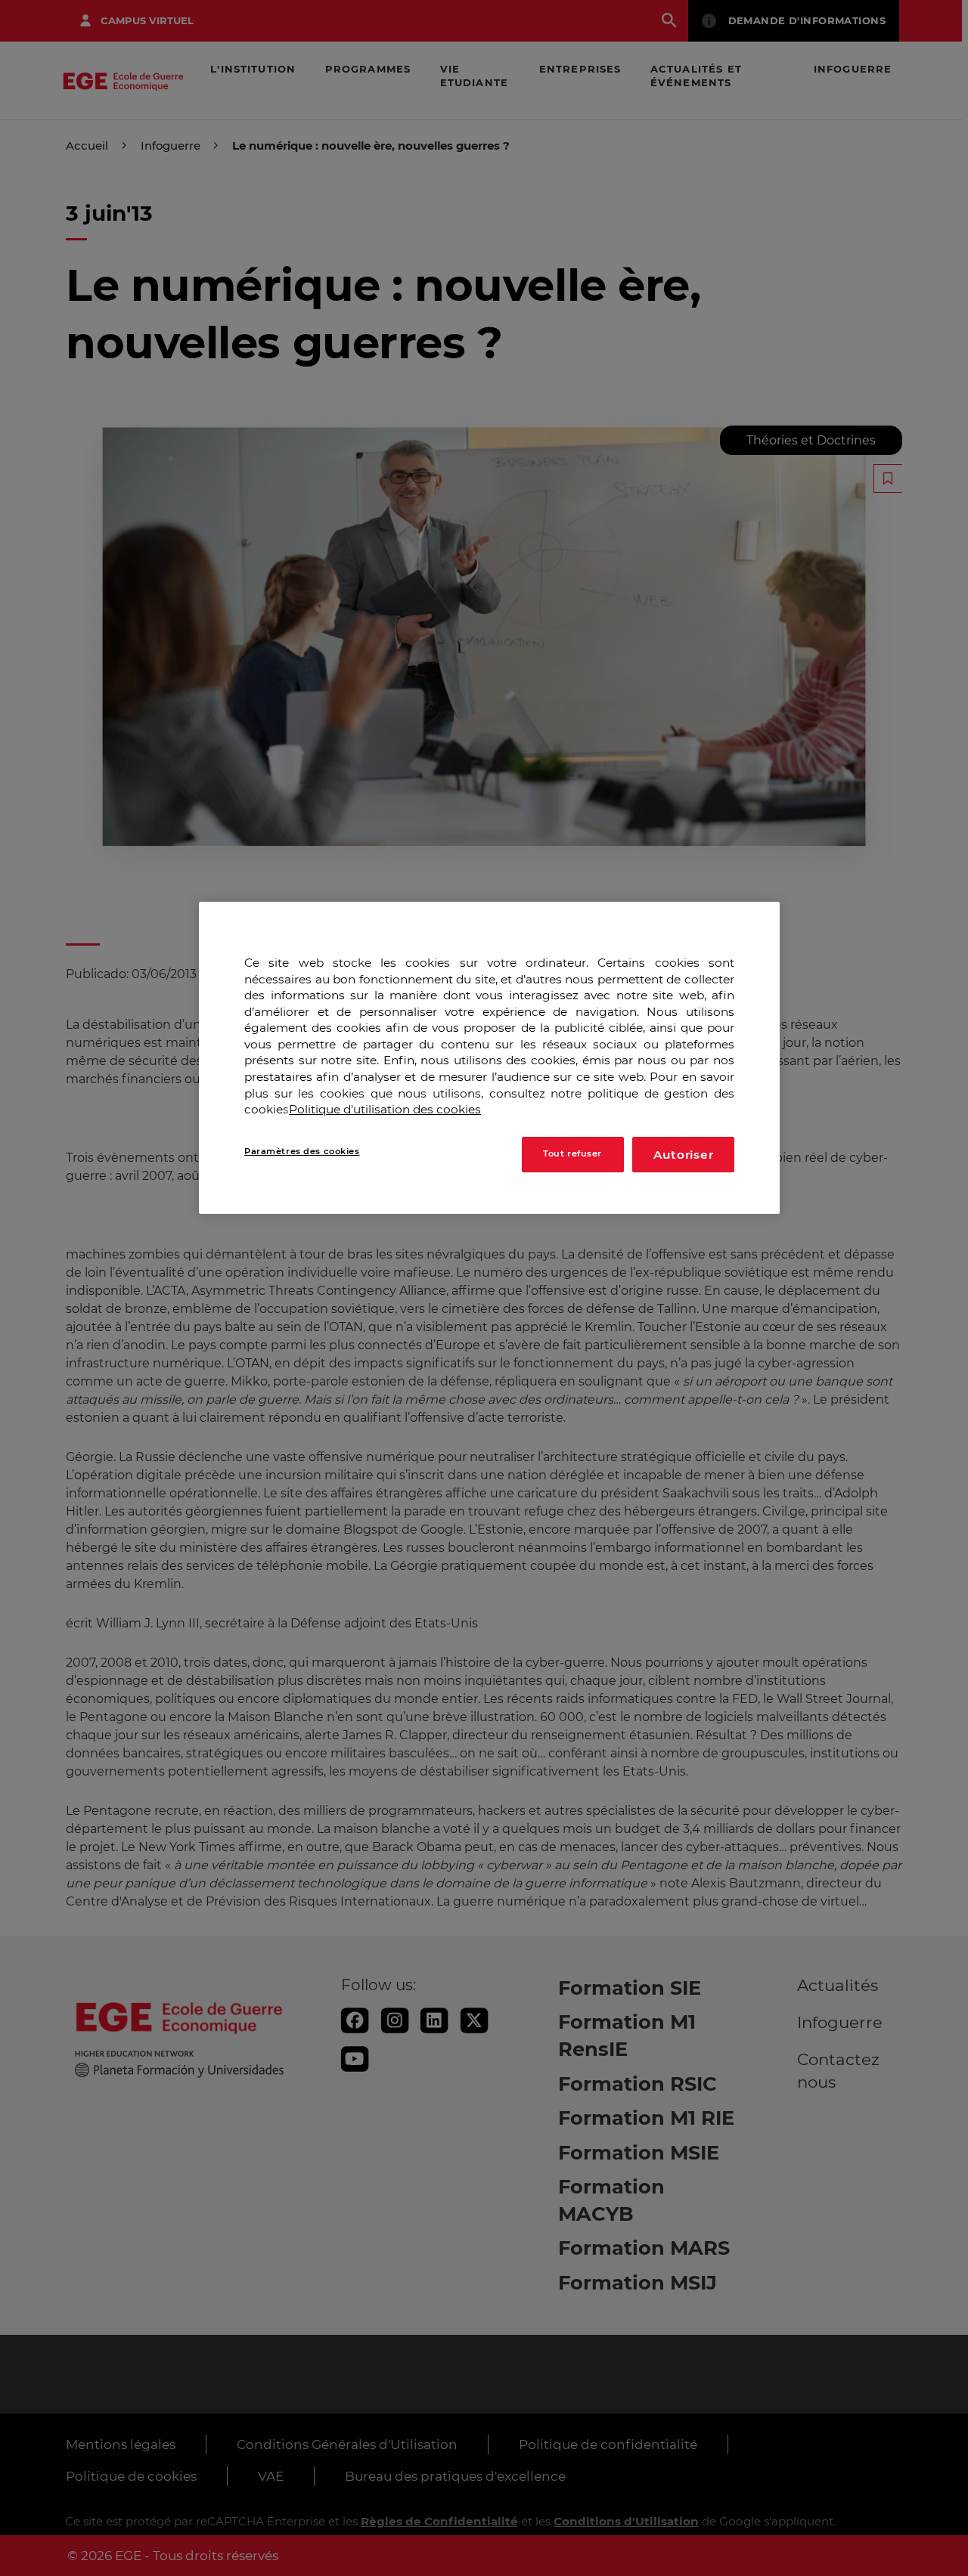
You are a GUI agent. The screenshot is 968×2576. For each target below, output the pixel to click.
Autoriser (684, 1154)
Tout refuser (572, 1153)
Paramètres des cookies (302, 1150)
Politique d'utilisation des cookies (385, 1109)
